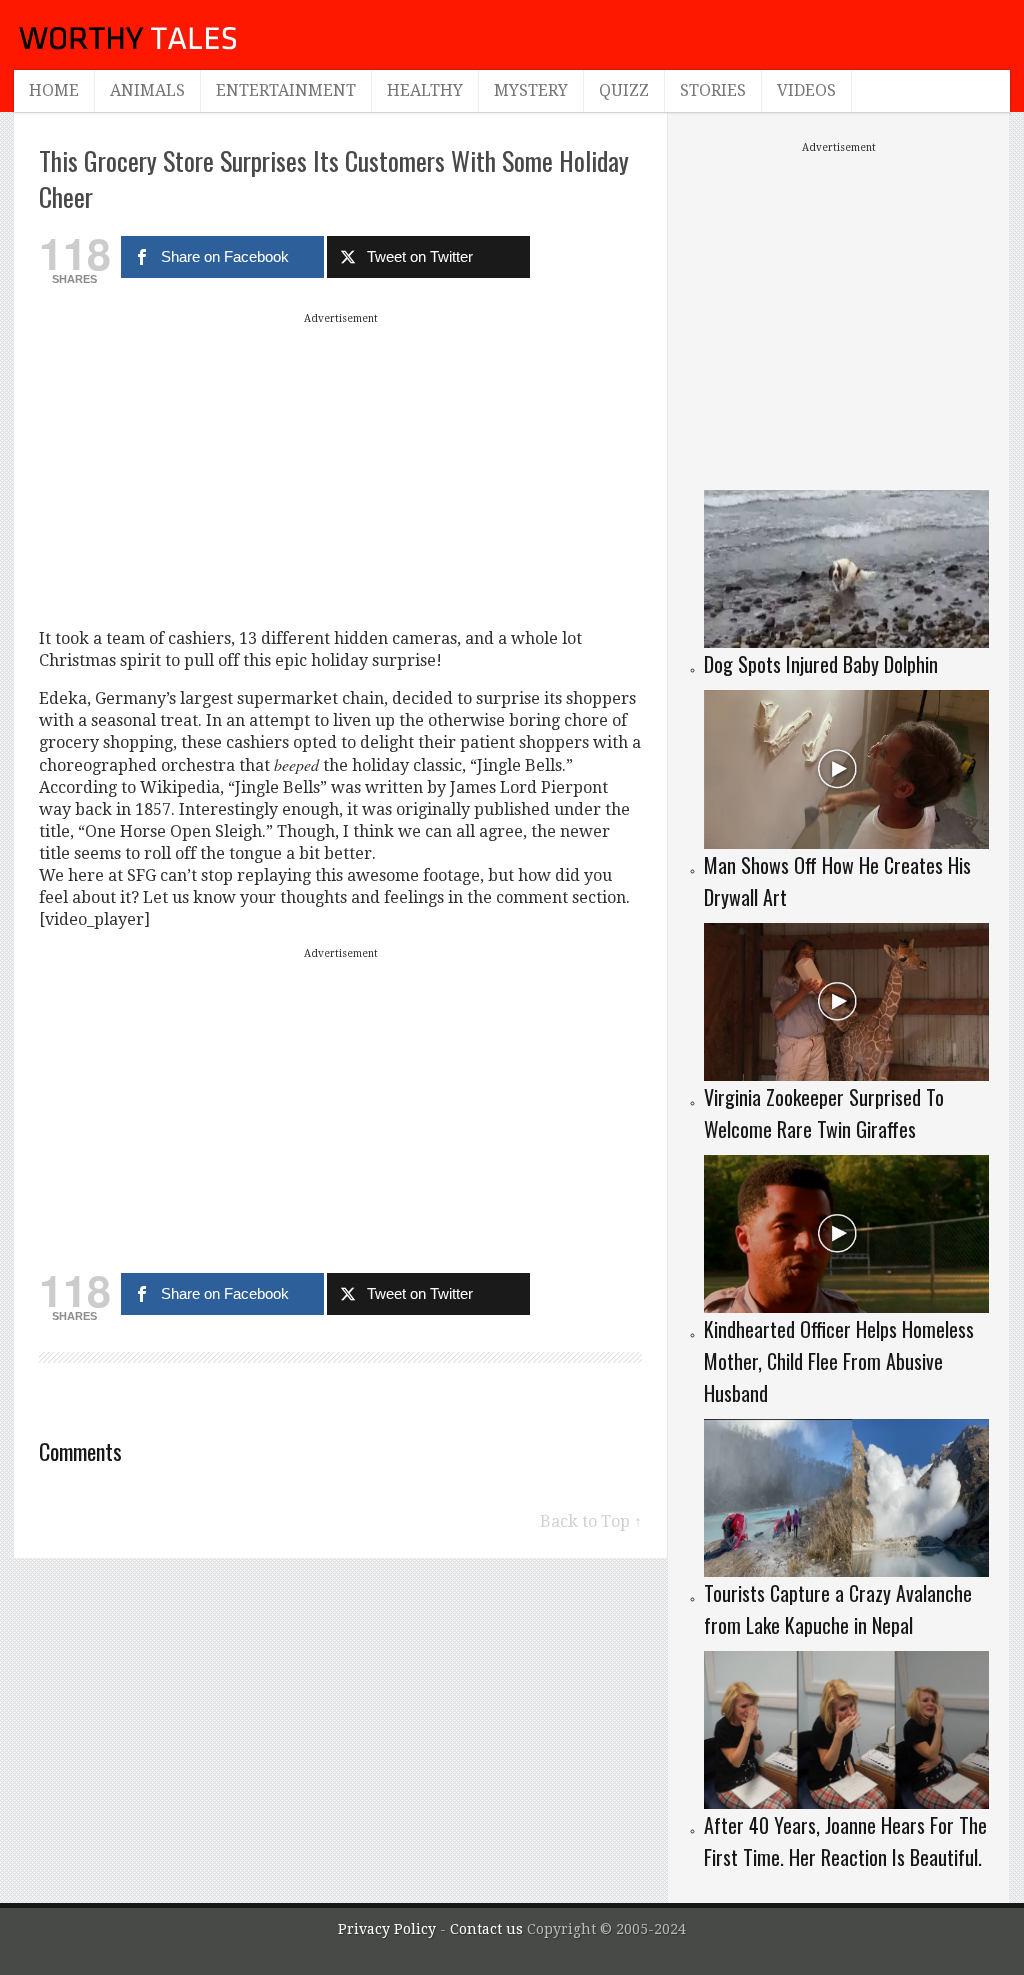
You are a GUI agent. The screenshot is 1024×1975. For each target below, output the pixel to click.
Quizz (624, 90)
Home (54, 90)
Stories (713, 90)
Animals (147, 90)
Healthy (425, 90)
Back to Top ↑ (591, 1521)
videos (806, 90)
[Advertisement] (341, 470)
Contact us (488, 1929)
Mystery (531, 90)
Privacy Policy (387, 1929)
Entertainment (286, 90)
